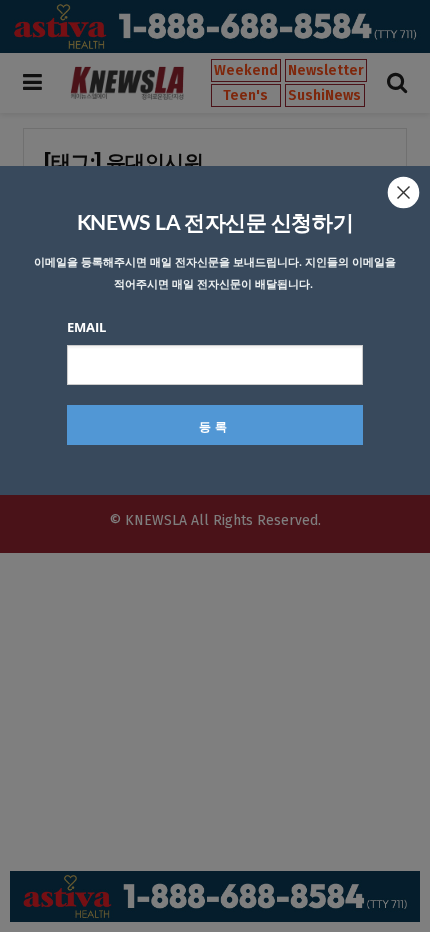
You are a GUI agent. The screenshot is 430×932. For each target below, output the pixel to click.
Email (86, 327)
